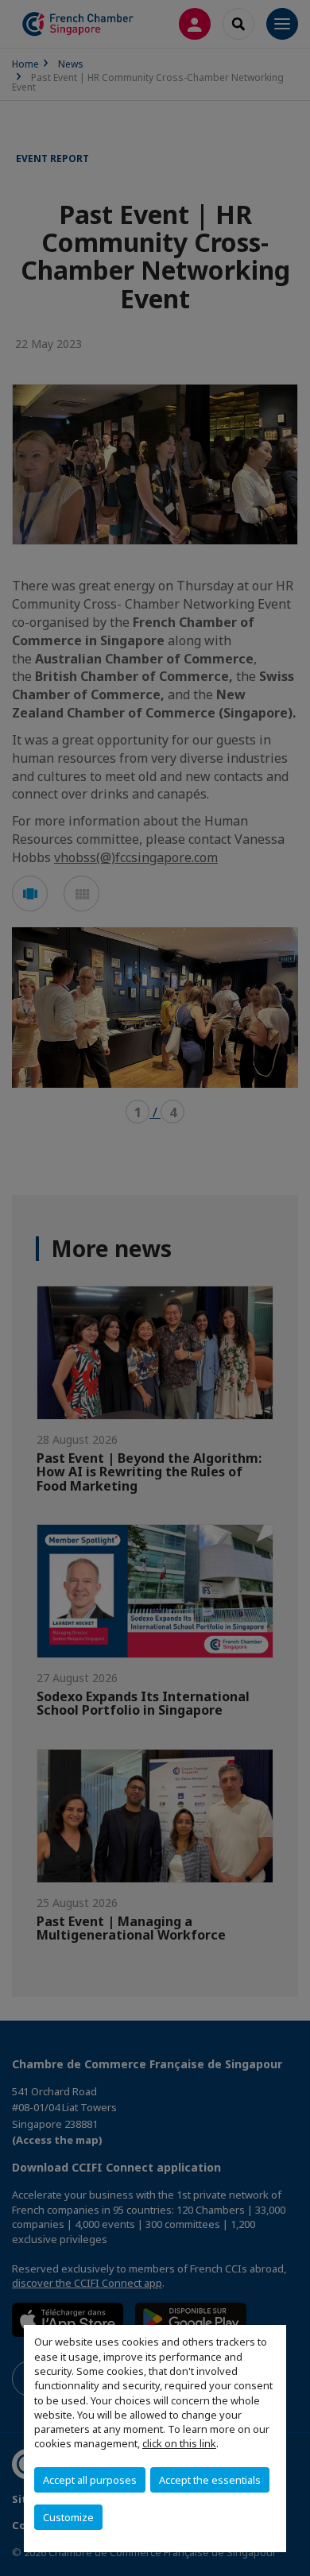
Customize (68, 2517)
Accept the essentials (210, 2480)
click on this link (179, 2443)
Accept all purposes (90, 2480)
